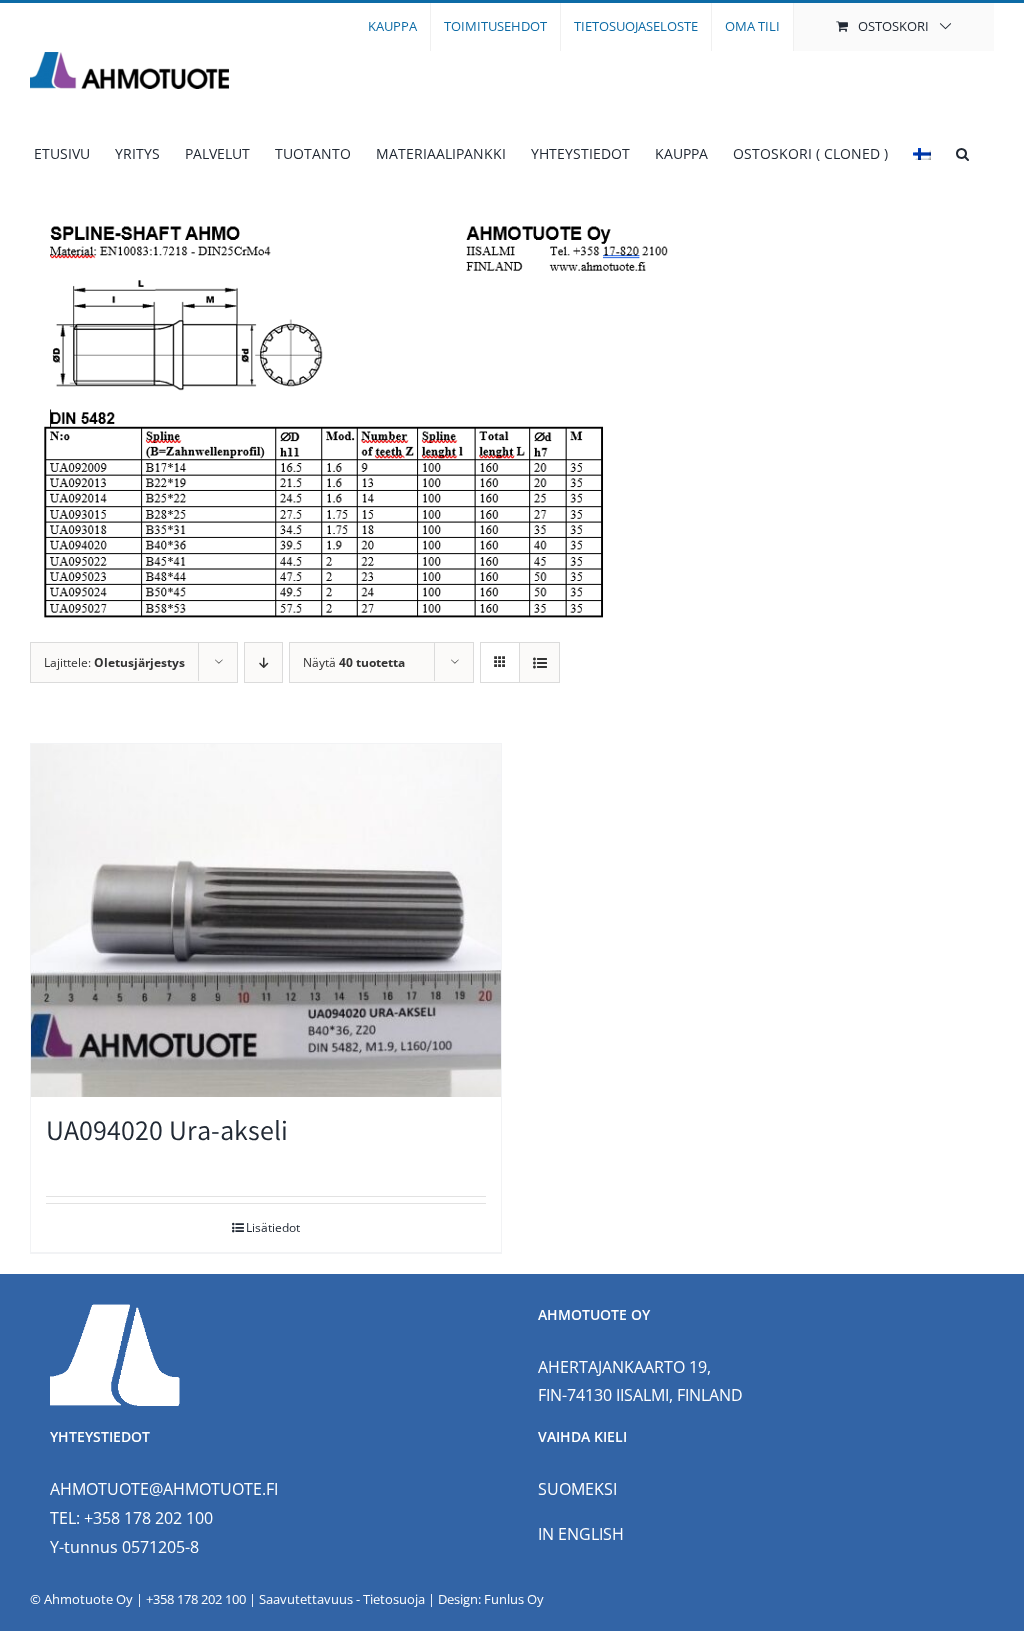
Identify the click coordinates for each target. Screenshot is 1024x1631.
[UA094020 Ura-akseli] (266, 920)
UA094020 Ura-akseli (167, 1134)
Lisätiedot (273, 1227)
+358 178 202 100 (196, 1599)
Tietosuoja (394, 1599)
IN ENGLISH (581, 1534)
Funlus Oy (514, 1599)
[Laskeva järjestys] (263, 662)
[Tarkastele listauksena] (539, 662)
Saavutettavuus (306, 1599)
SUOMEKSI (577, 1489)
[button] (962, 154)
